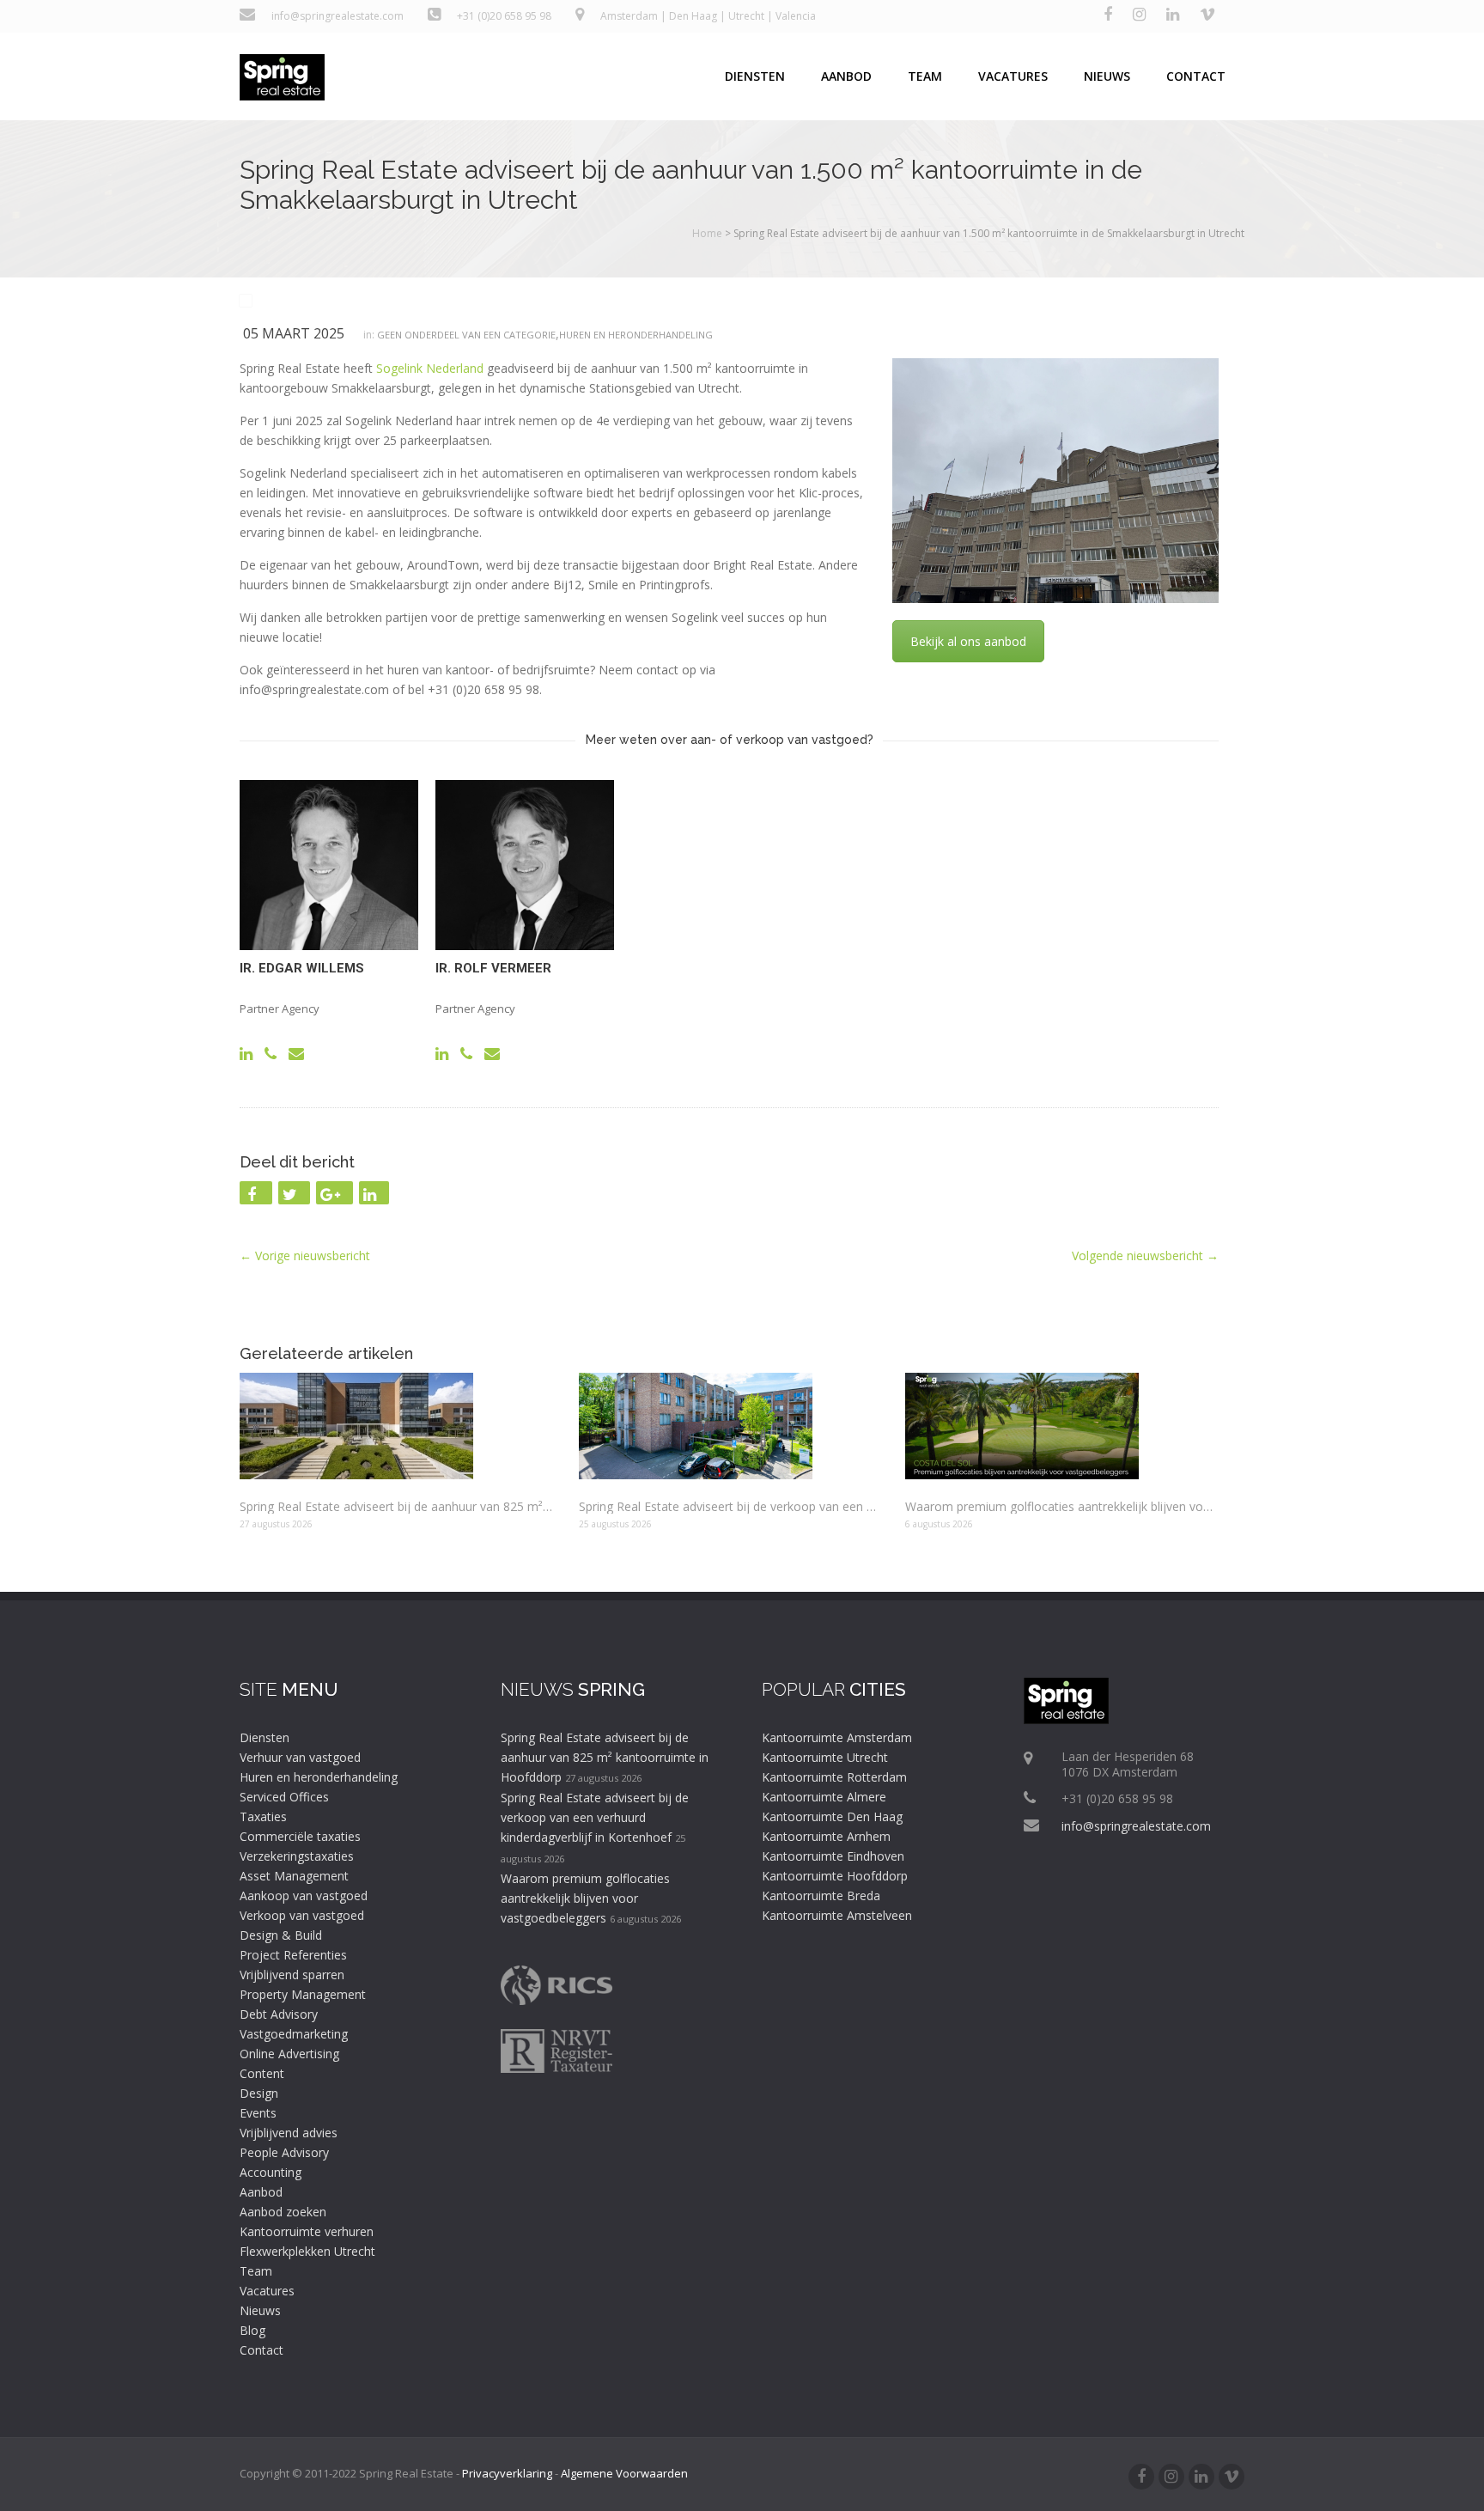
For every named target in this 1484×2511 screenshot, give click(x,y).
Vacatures (1013, 76)
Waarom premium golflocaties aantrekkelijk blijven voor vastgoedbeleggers (1062, 1506)
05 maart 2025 (294, 333)
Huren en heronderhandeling (636, 335)
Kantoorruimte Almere (824, 1797)
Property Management (303, 1994)
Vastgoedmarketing (294, 2034)
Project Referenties (293, 1955)
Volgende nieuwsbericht (1145, 1255)
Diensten (755, 76)
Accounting (271, 2172)
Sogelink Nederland (430, 368)
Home (707, 233)
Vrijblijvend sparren (292, 1975)
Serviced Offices (284, 1797)
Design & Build (281, 1935)
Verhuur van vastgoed (300, 1757)
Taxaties (263, 1816)
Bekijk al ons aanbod (968, 641)
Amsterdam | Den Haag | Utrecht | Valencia (708, 16)
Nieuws (1107, 76)
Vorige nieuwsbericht (305, 1255)
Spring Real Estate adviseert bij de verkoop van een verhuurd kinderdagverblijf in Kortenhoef (729, 1506)
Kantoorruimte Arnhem (826, 1836)
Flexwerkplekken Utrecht (307, 2251)
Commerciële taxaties (300, 1836)
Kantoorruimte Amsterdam (837, 1737)
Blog (252, 2330)
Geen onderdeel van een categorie (466, 335)
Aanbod (846, 76)
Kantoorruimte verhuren (307, 2231)
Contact (1196, 76)
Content (262, 2073)
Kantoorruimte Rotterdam (834, 1777)
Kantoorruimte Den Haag (832, 1816)
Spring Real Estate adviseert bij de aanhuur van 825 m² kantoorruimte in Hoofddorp (396, 1506)
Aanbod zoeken (283, 2212)
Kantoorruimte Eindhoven (833, 1856)
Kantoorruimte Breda (821, 1895)
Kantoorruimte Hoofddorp (835, 1876)
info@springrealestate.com (335, 16)
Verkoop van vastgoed (302, 1915)
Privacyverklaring (507, 2473)
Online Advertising (289, 2054)
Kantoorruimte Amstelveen (837, 1915)
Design (259, 2093)
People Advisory (284, 2152)
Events (258, 2113)
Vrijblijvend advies (289, 2133)
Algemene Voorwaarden (624, 2473)
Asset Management (294, 1876)
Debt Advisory (279, 2014)
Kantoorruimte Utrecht (825, 1757)
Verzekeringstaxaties (297, 1856)
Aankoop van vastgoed (304, 1895)
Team (925, 76)
